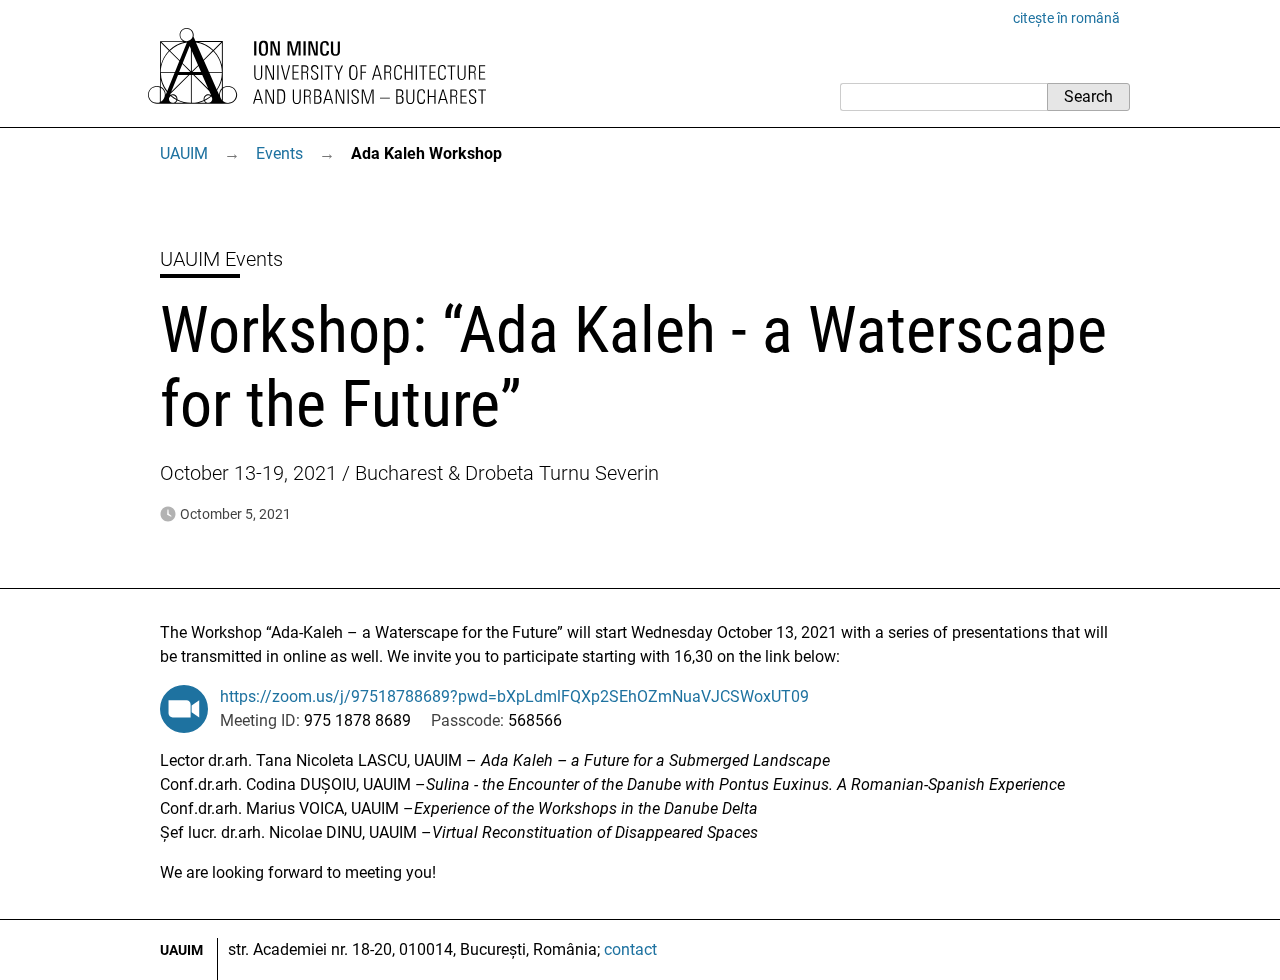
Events (279, 153)
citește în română (1066, 18)
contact (630, 949)
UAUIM (184, 153)
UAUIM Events (221, 259)
